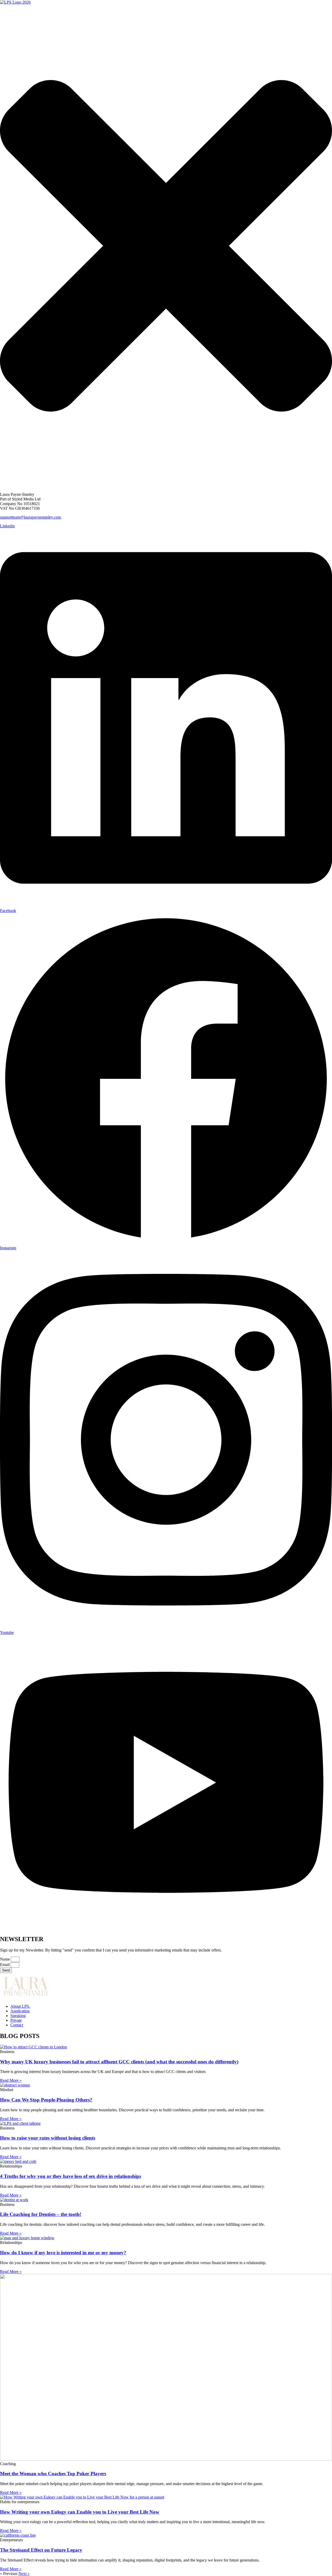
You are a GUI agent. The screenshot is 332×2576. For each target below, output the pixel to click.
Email (5, 1965)
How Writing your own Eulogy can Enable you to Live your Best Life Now (80, 2512)
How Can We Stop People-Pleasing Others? (46, 2100)
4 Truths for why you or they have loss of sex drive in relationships (71, 2176)
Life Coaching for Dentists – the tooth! (41, 2214)
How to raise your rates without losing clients (48, 2138)
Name (5, 1959)
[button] (166, 486)
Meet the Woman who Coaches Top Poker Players (53, 2474)
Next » (24, 2574)
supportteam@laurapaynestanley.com (30, 517)
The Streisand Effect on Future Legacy (41, 2550)
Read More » (11, 2080)
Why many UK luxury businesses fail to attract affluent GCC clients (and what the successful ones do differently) (119, 2062)
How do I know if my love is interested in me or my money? (63, 2253)
